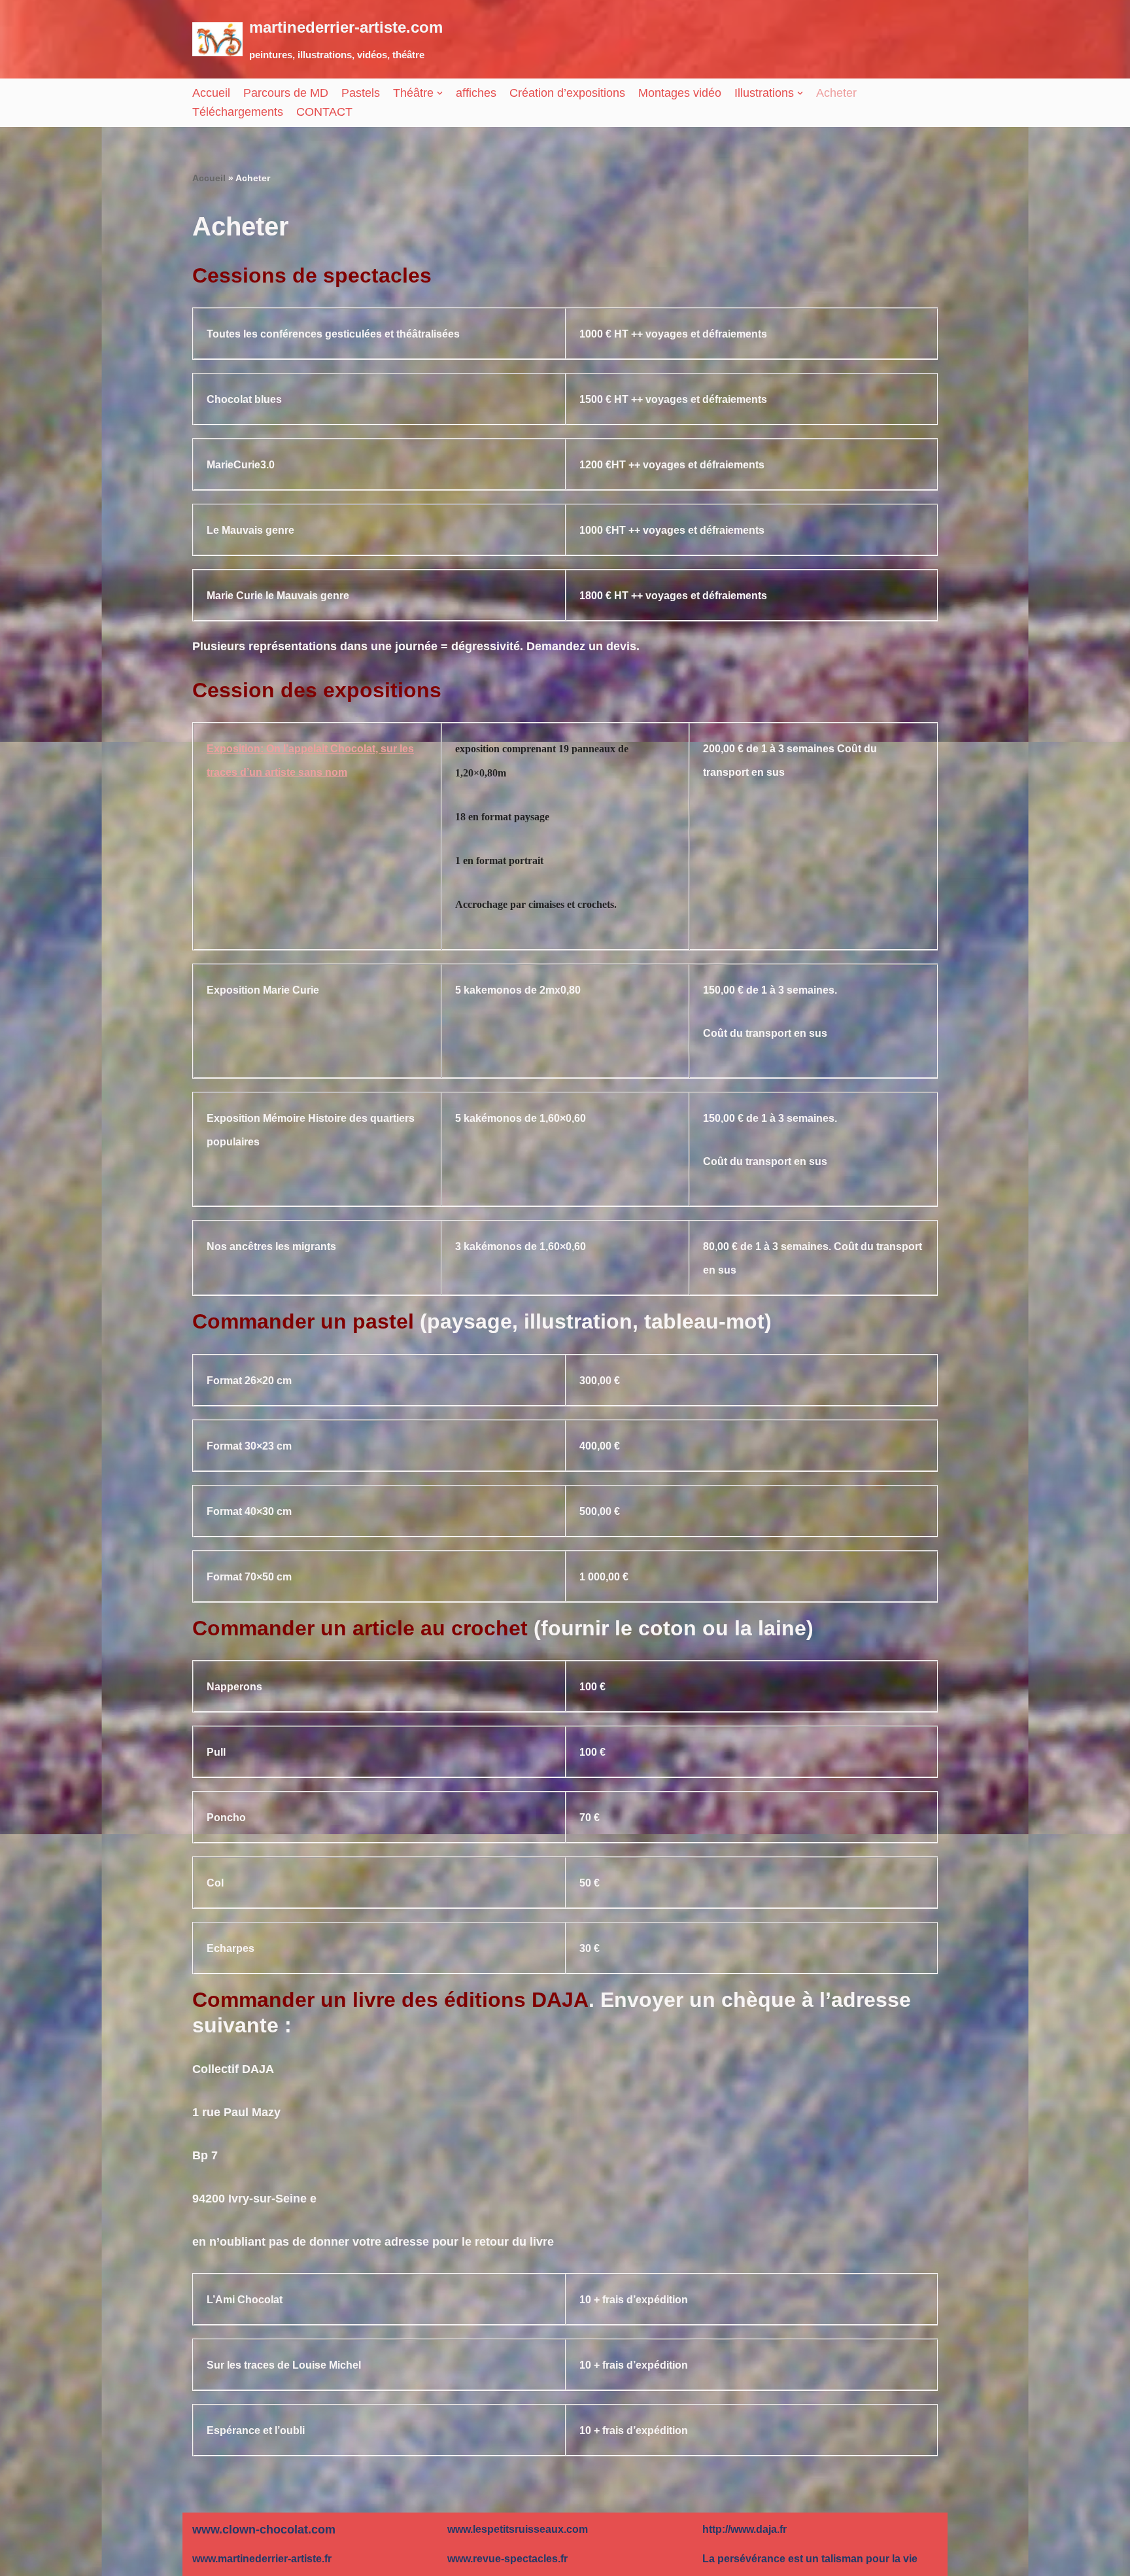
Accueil (211, 93)
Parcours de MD (286, 93)
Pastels (361, 93)
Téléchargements (238, 112)
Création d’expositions (567, 93)
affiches (476, 93)
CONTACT (324, 112)
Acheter (836, 93)
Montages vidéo (680, 93)
